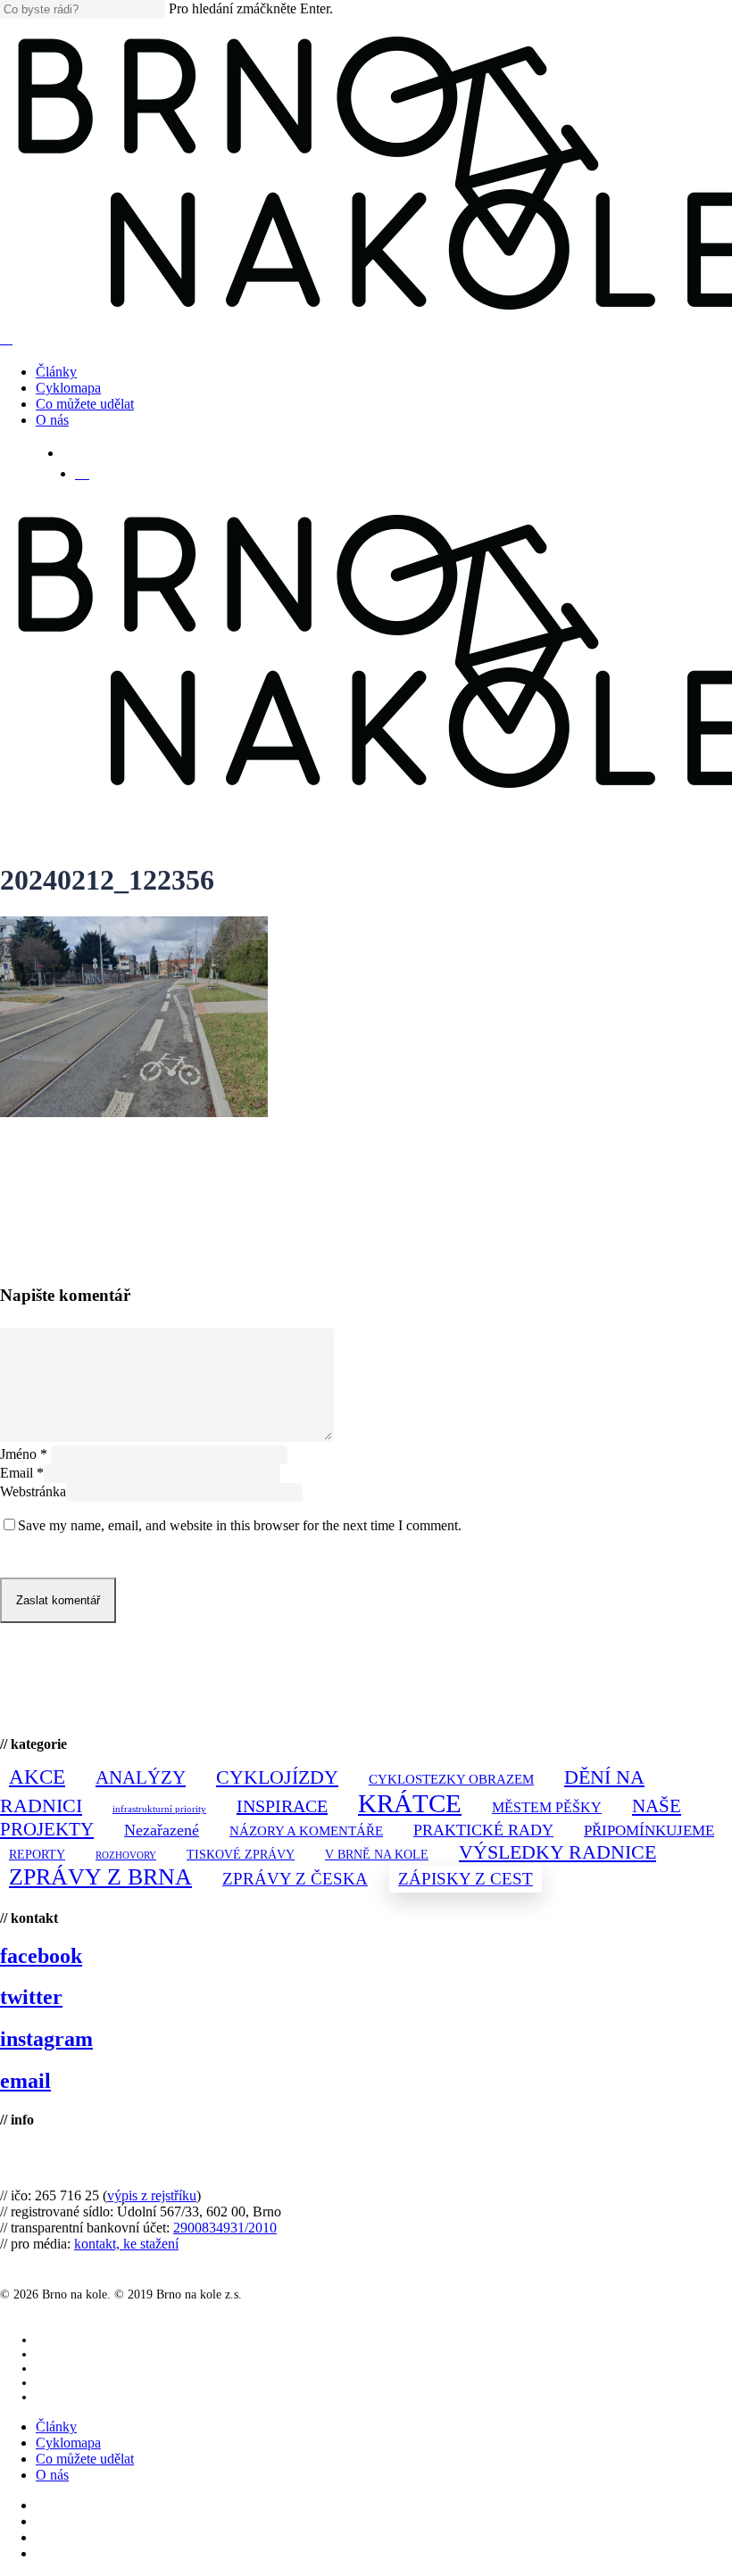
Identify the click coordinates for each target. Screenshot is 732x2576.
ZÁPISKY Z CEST (466, 1879)
